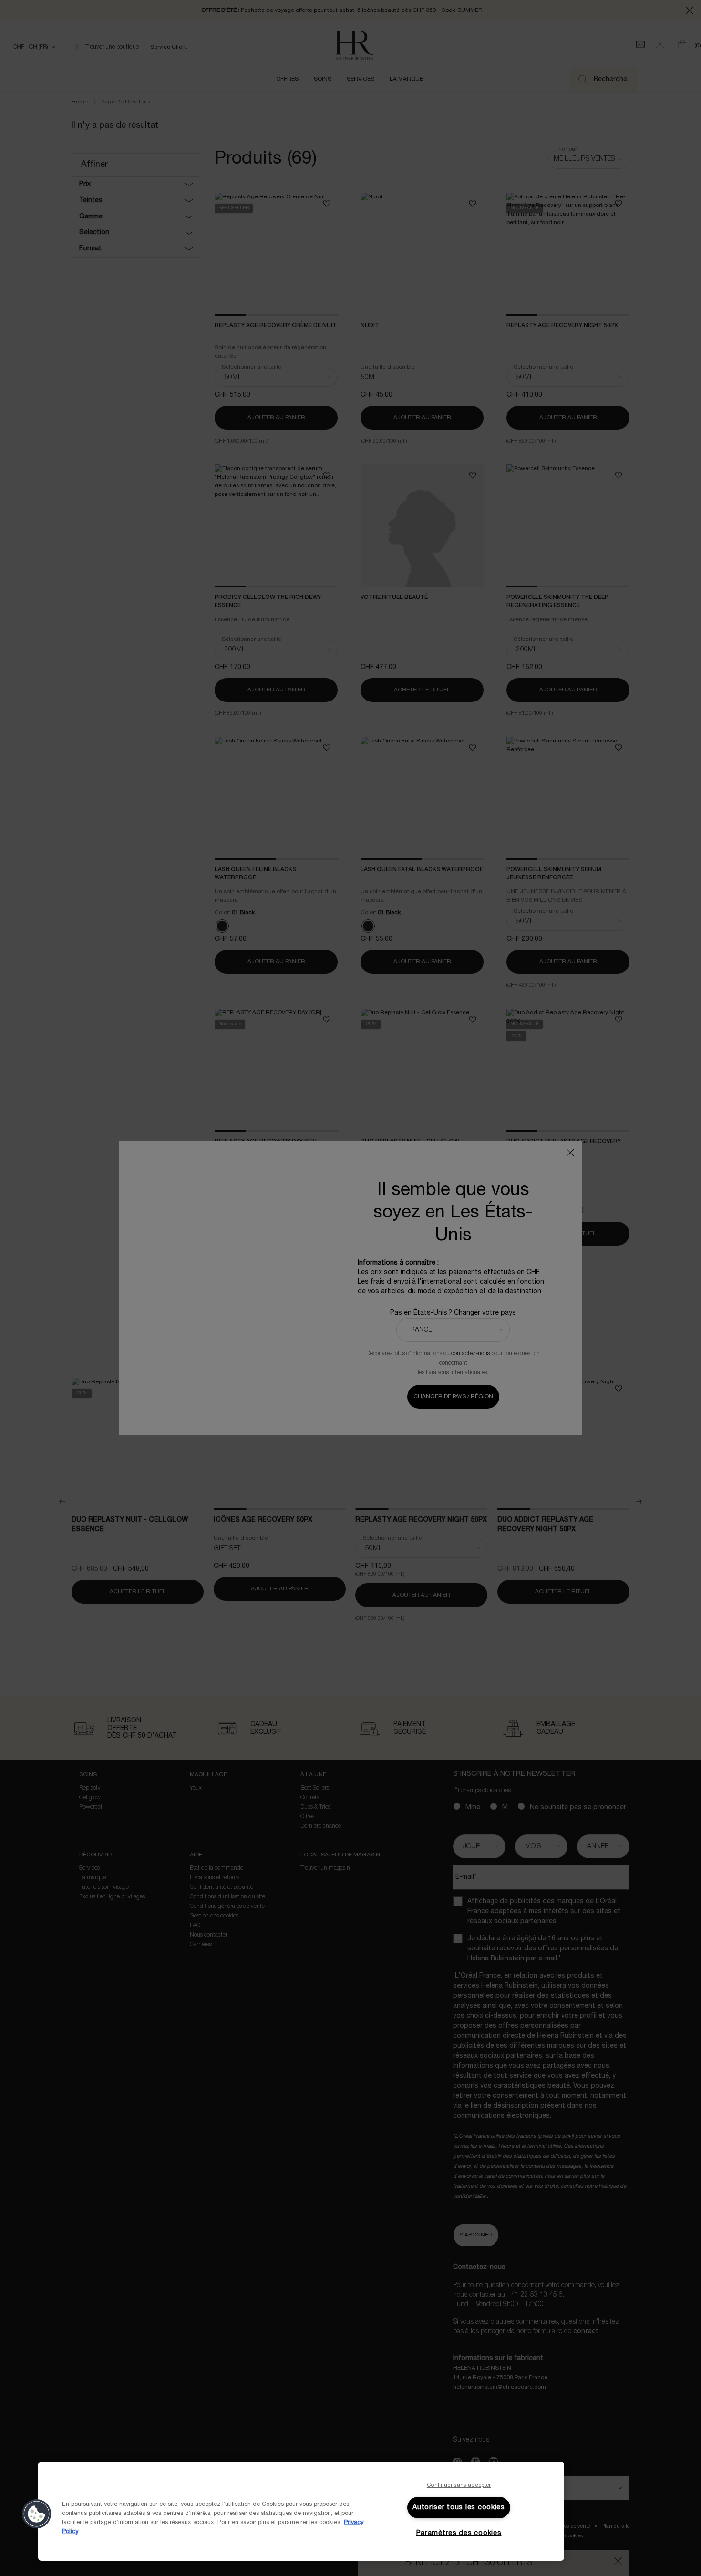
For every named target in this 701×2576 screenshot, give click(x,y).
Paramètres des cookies (459, 2533)
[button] (37, 2514)
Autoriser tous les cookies (459, 2508)
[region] (301, 2511)
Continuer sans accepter (459, 2485)
